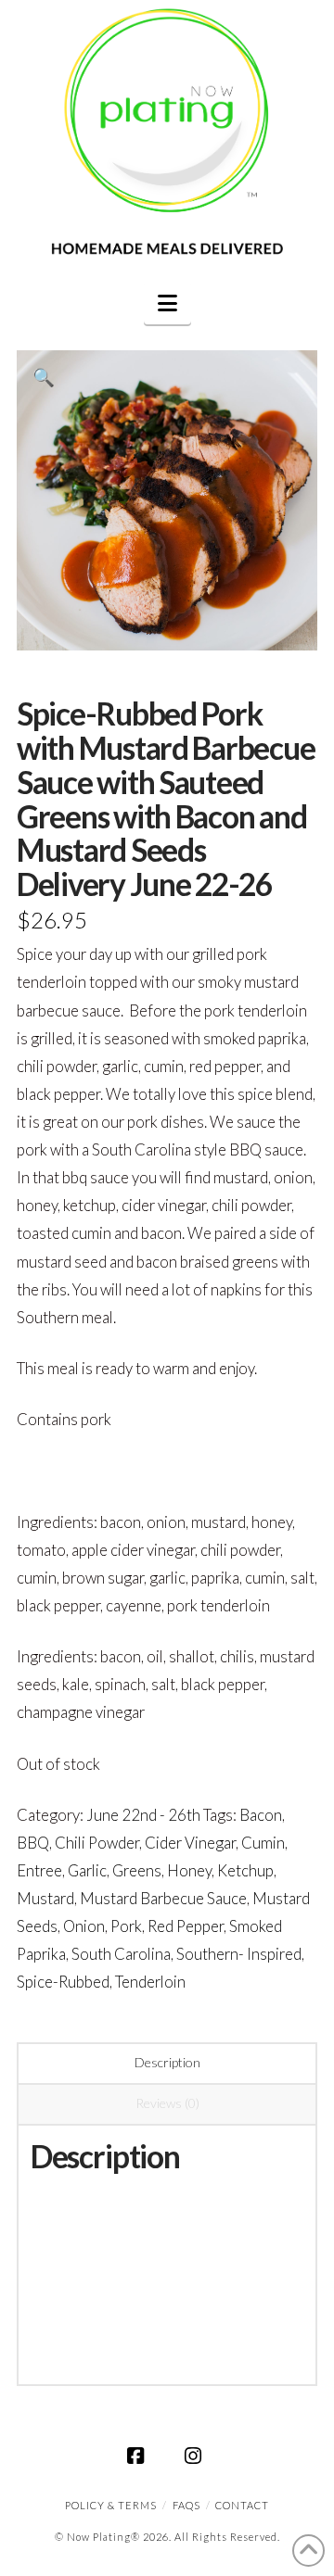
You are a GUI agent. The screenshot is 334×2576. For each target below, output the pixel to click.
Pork (126, 1926)
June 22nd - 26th (143, 1815)
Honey (189, 1870)
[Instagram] (196, 2456)
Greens (137, 1870)
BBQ (33, 1843)
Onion (84, 1926)
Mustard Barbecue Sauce (163, 1898)
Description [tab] (167, 2062)
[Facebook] (138, 2456)
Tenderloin (150, 1982)
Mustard (45, 1898)
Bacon (261, 1815)
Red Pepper (186, 1926)
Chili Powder (97, 1843)
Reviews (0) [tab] (167, 2103)
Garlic (87, 1870)
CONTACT (242, 2505)
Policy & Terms (111, 2505)
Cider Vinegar (190, 1843)
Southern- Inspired (239, 1954)
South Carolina (121, 1954)
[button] (167, 303)
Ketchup (245, 1870)
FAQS (186, 2505)
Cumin (263, 1843)
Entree (39, 1870)
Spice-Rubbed (63, 1982)
